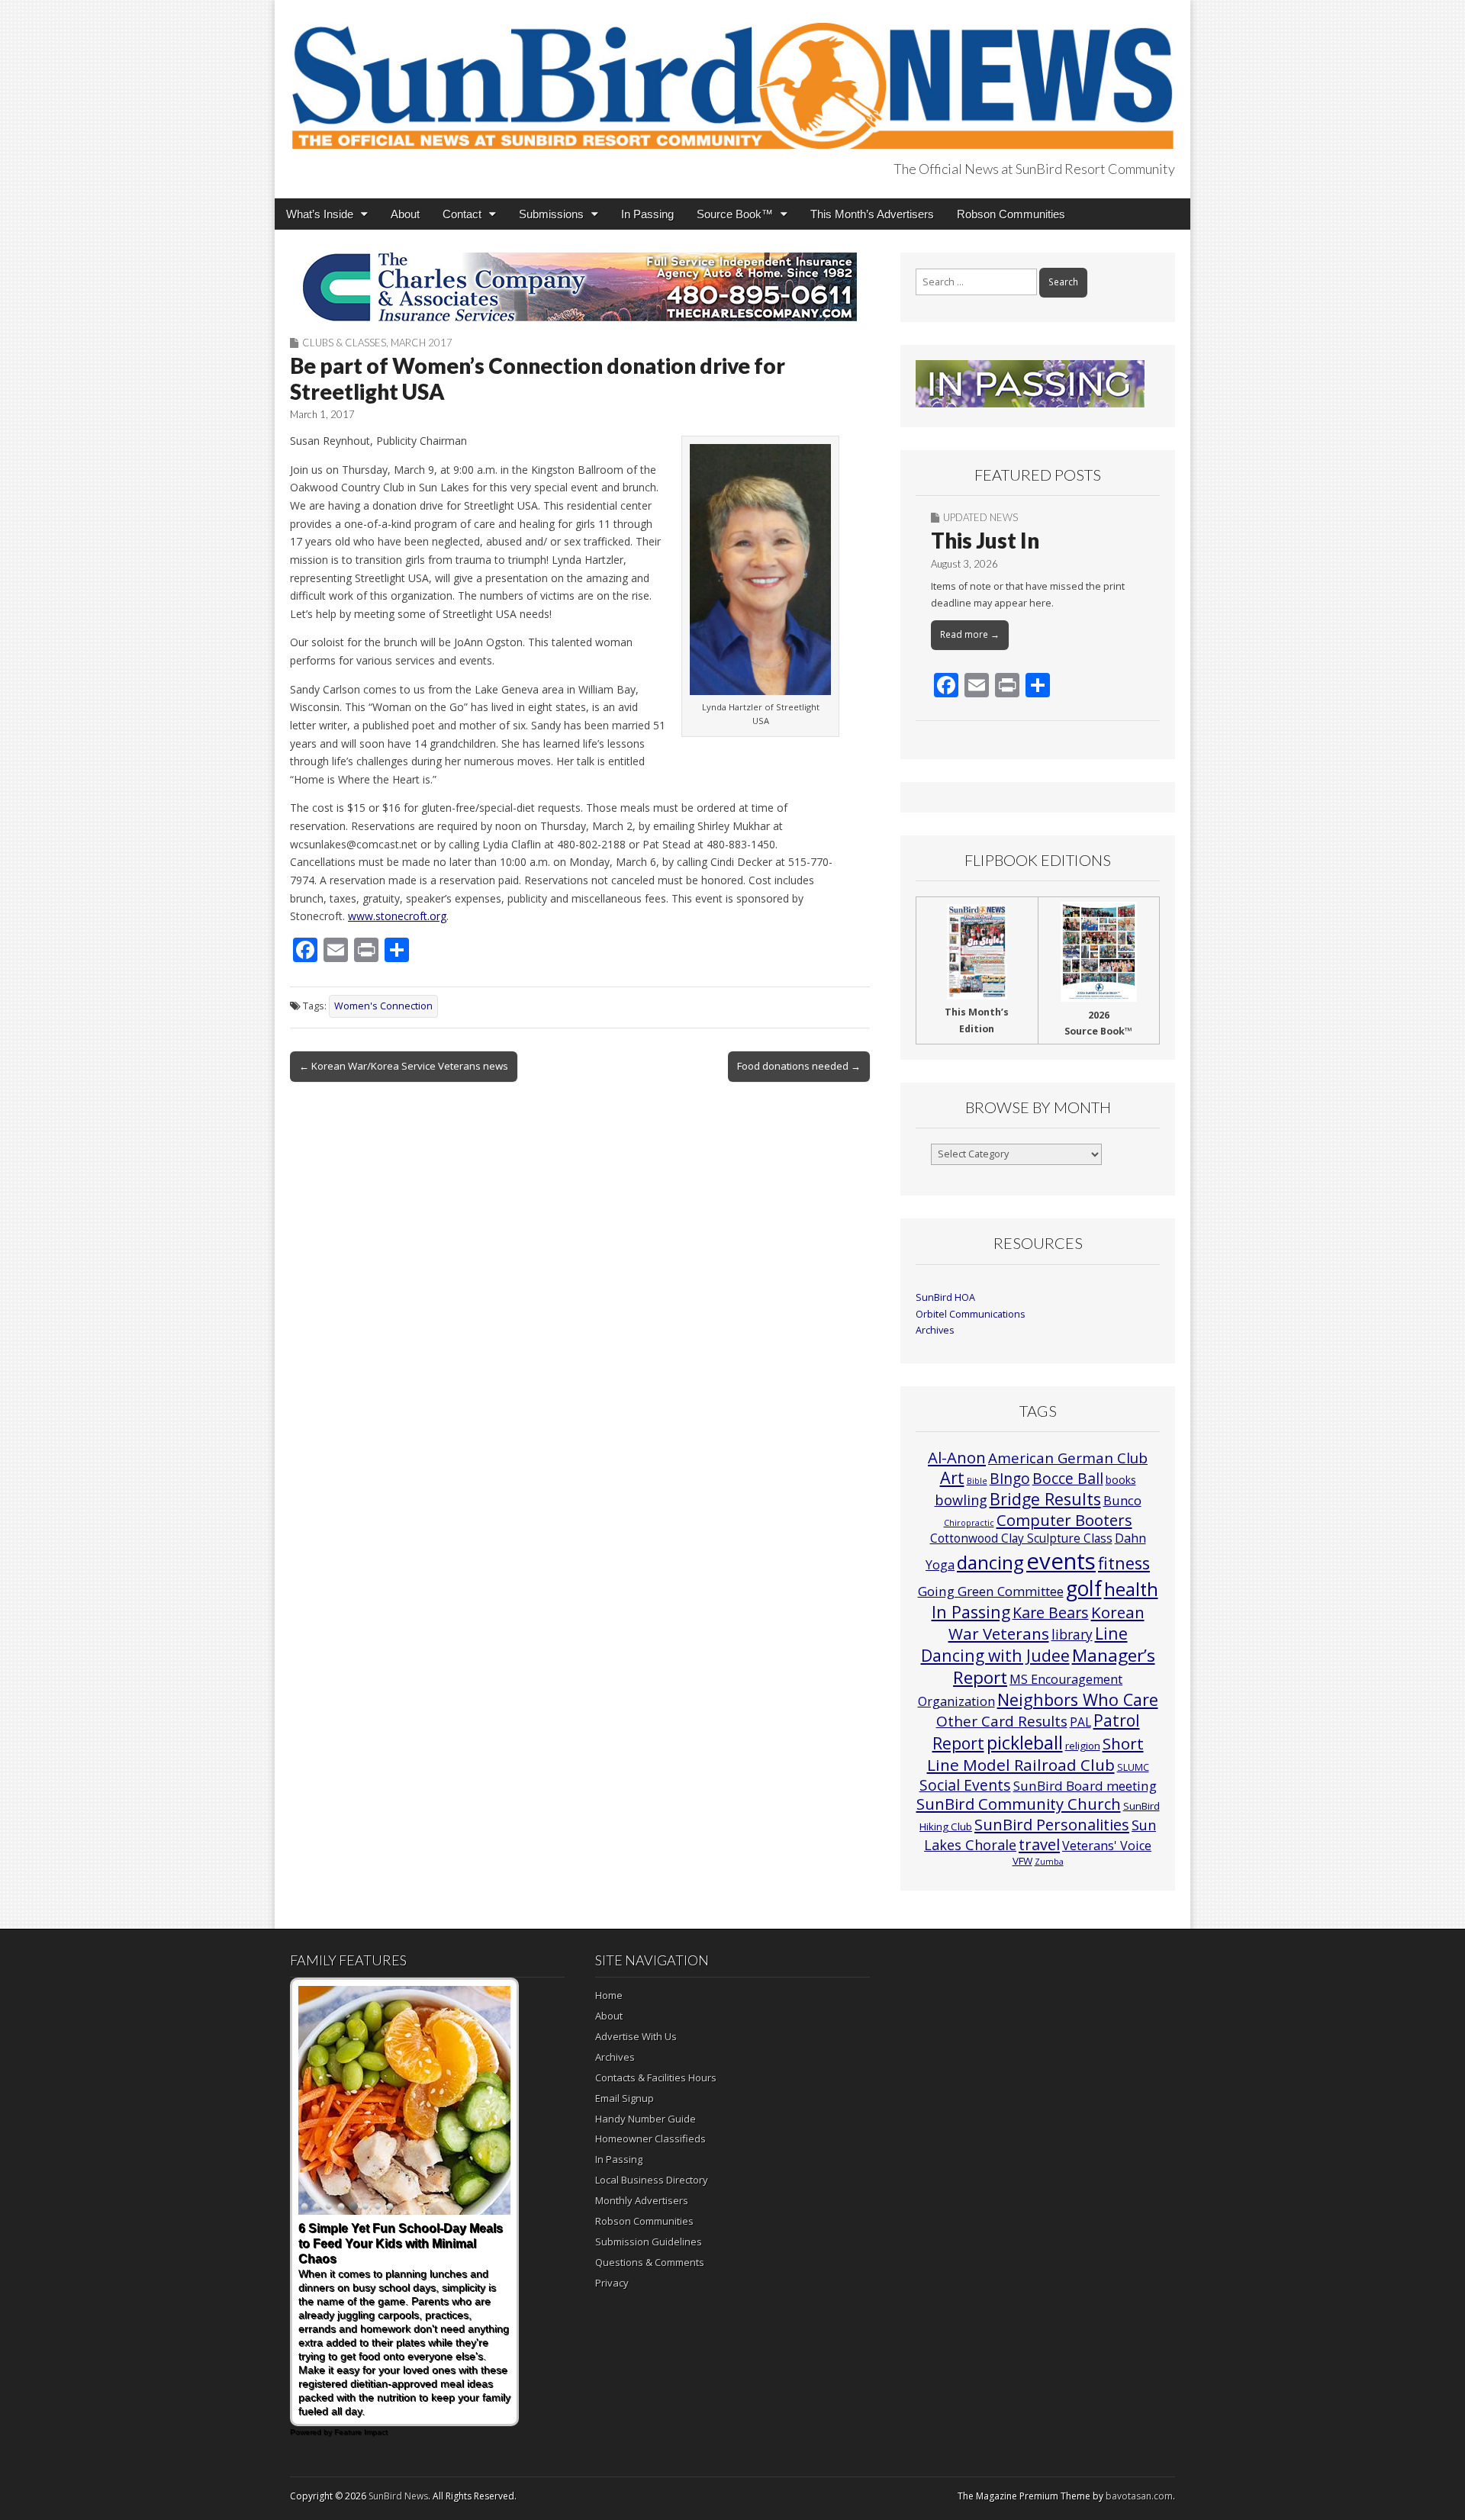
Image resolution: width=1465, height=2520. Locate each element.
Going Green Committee (991, 1591)
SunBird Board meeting (1085, 1786)
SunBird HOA (945, 1297)
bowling (961, 1500)
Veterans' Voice (1107, 1846)
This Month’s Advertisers (872, 214)
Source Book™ (735, 214)
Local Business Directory (652, 2180)
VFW (1022, 1861)
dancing (990, 1562)
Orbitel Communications (971, 1314)
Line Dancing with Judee (1024, 1644)
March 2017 (422, 343)
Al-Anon (957, 1457)
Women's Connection (383, 1006)
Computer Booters (1064, 1520)
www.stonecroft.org (397, 916)
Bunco (1122, 1500)
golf (1084, 1588)
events (1061, 1561)
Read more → (970, 634)
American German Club (1068, 1458)
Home (609, 1995)
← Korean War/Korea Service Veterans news (404, 1066)
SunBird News (398, 2496)
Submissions (551, 214)
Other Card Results (1002, 1721)
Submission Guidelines (649, 2242)
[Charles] (580, 287)
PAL (1080, 1722)
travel (1039, 1844)
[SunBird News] (732, 77)
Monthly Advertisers (642, 2200)
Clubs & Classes (344, 343)
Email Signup (625, 2098)
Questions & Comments (650, 2262)
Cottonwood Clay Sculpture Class (1021, 1538)
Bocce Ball (1068, 1478)
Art (952, 1477)
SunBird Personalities (1052, 1824)
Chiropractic (969, 1523)
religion (1083, 1746)
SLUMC (1133, 1767)
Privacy (612, 2283)
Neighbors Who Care (1078, 1699)
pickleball (1025, 1743)
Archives (935, 1330)
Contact (462, 214)
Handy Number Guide (646, 2119)
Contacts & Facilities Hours (656, 2077)
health (1131, 1589)
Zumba (1049, 1862)
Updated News (980, 517)
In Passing (647, 214)
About (405, 214)
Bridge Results (1045, 1499)
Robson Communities (1011, 214)
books (1121, 1480)
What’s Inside (320, 214)
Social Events (965, 1785)
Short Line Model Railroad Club (1035, 1754)
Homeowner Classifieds (650, 2139)
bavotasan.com (1139, 2496)
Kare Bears (1051, 1612)
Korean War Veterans (1046, 1623)
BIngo (1010, 1479)
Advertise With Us (636, 2036)
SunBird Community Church (1019, 1804)
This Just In (985, 540)
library (1072, 1635)
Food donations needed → (799, 1066)
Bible (977, 1481)
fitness (1124, 1563)
